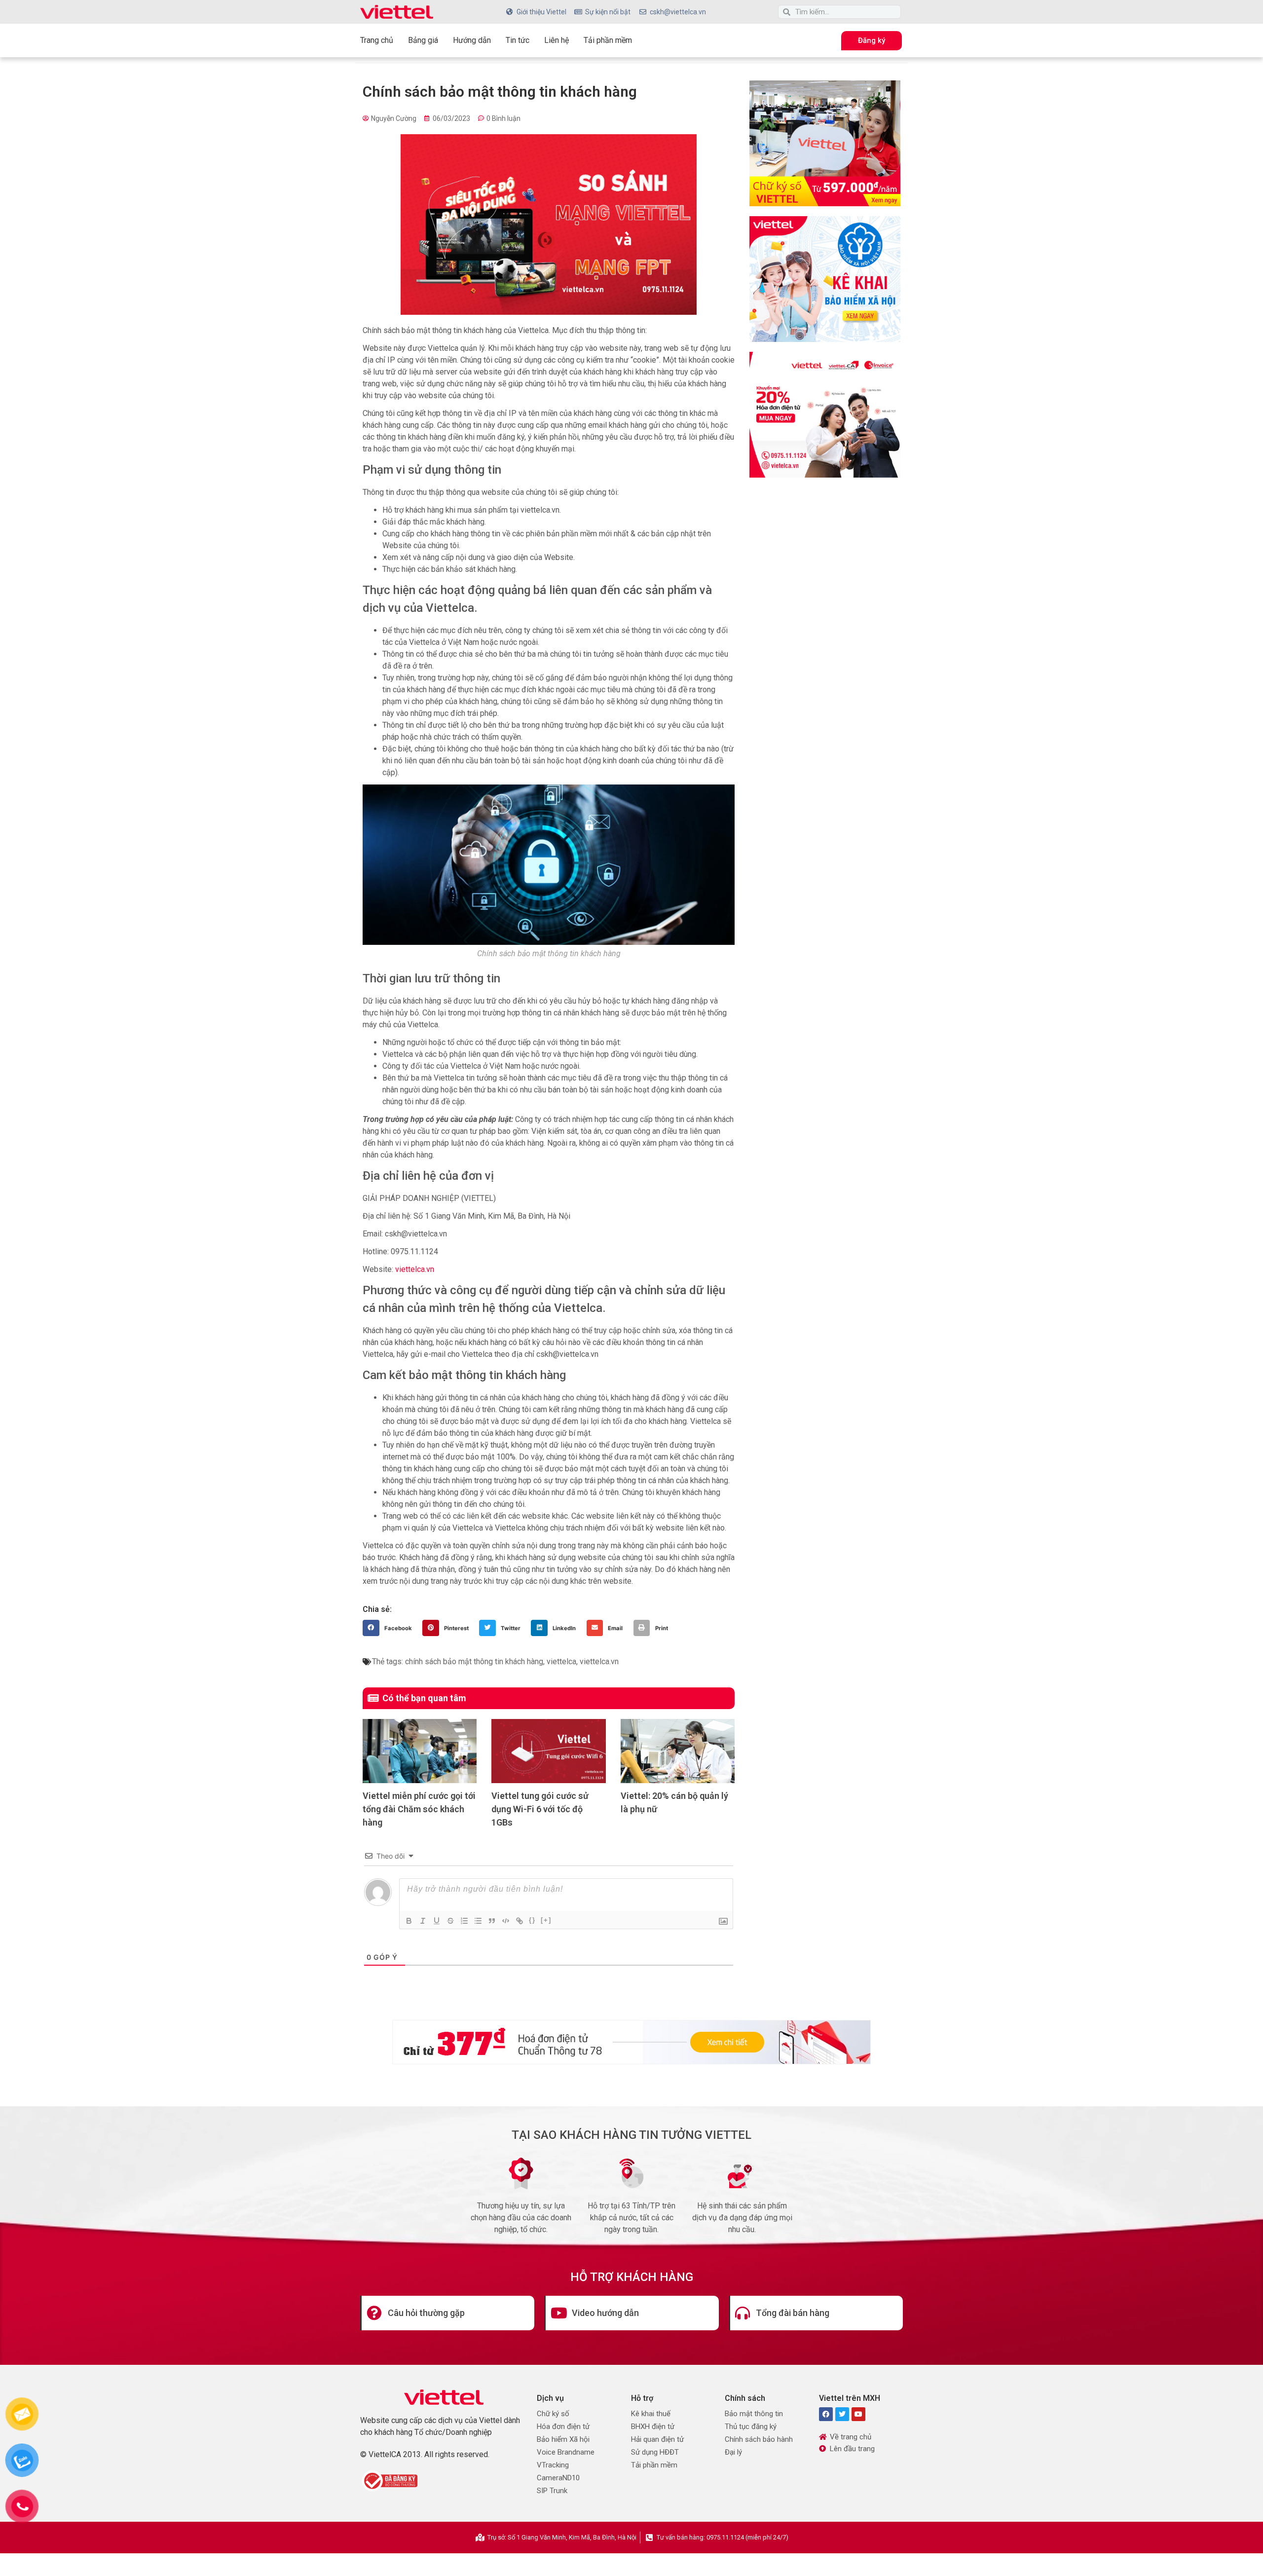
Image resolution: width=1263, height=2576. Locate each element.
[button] (390, 1628)
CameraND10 (558, 2478)
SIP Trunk (552, 2491)
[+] (546, 1920)
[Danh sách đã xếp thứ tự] (464, 1921)
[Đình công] (450, 1921)
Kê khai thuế (651, 2414)
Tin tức (518, 40)
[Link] (520, 1921)
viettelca (561, 1661)
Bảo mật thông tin (754, 2414)
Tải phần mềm (608, 40)
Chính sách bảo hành (759, 2439)
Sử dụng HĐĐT (655, 2452)
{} (532, 1920)
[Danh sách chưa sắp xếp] (478, 1921)
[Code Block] (506, 1921)
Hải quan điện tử (657, 2439)
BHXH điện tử (653, 2427)
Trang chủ (377, 40)
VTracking (553, 2465)
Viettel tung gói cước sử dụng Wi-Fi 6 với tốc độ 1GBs (540, 1809)
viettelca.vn (415, 1269)
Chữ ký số (553, 2414)
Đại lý (733, 2452)
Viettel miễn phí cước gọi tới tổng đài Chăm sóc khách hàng (419, 1809)
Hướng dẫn (472, 40)
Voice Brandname (566, 2452)
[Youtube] (858, 2414)
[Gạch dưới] (437, 1921)
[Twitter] (842, 2414)
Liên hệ (557, 40)
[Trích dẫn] (492, 1921)
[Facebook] (826, 2414)
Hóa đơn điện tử (563, 2427)
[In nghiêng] (423, 1921)
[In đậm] (409, 1921)
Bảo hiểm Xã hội (563, 2439)
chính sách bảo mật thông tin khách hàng (474, 1661)
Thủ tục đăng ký (751, 2427)
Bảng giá (423, 40)
